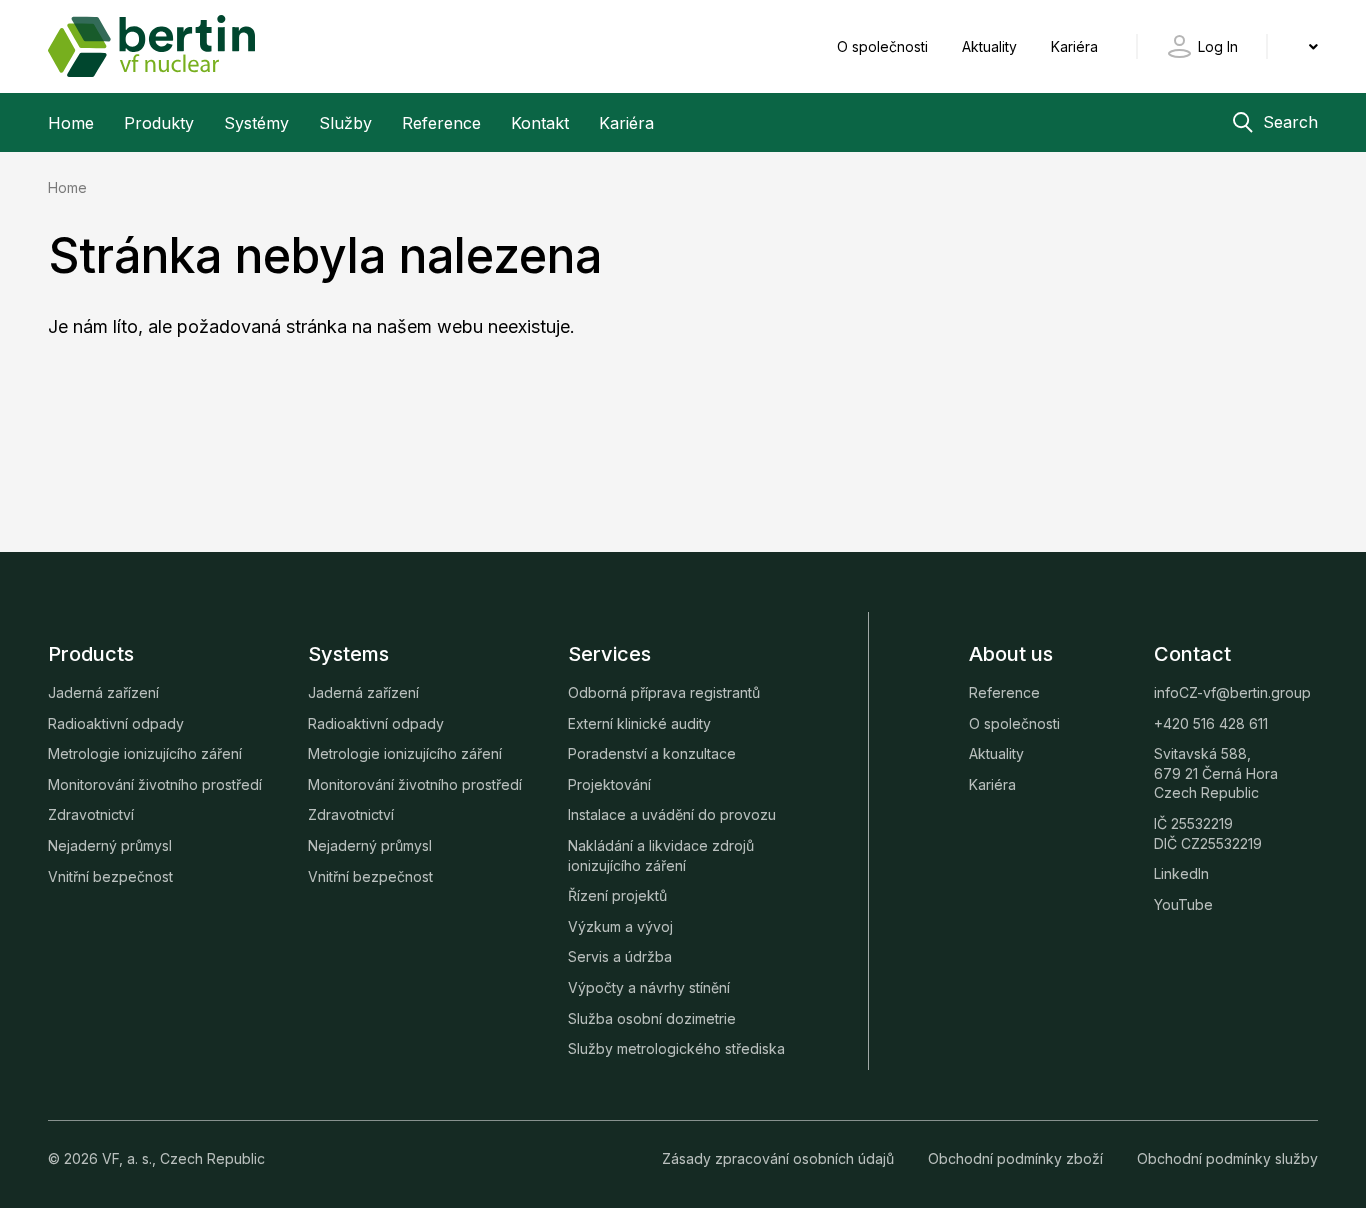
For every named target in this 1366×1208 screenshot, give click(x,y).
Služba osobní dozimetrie (652, 1018)
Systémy (256, 123)
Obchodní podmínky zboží (1017, 1158)
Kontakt (540, 123)
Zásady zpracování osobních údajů (780, 1158)
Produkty (159, 123)
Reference (441, 123)
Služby (345, 123)
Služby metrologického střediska (676, 1048)
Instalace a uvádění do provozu (672, 814)
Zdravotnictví (91, 814)
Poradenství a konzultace (652, 753)
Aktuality (991, 46)
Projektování (609, 784)
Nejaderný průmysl (110, 845)
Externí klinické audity (639, 723)
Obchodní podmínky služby (1227, 1158)
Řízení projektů (617, 895)
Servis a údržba (620, 956)
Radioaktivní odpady (116, 723)
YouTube (1183, 904)
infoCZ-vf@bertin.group (1232, 692)
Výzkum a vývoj (620, 926)
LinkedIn (1181, 873)
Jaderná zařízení (103, 692)
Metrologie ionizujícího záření (145, 753)
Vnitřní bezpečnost (110, 876)
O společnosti (884, 46)
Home (71, 123)
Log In (1218, 46)
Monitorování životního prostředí (155, 784)
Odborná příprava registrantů (664, 692)
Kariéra (1074, 46)
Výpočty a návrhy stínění (649, 987)
